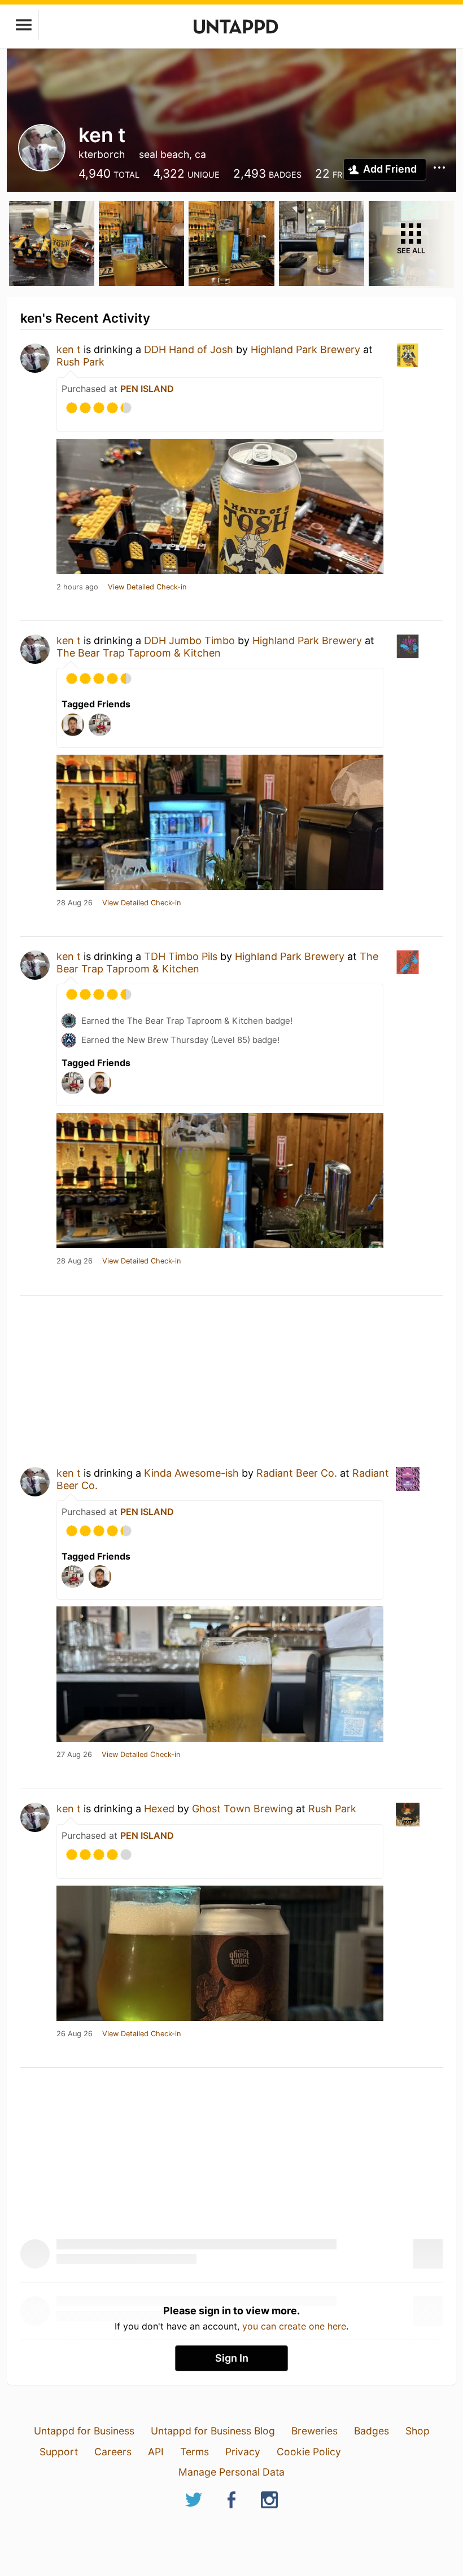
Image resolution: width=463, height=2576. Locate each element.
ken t (69, 349)
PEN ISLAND (147, 389)
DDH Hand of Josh (189, 349)
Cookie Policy (309, 2452)
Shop (418, 2431)
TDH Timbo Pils (181, 956)
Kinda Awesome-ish (191, 1473)
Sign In (232, 2358)
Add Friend (390, 169)
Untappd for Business (84, 2431)
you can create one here (294, 2326)
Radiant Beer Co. (297, 1473)
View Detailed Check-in (147, 587)
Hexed (159, 1809)
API (156, 2452)
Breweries (315, 2431)
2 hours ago (77, 587)
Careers (113, 2452)
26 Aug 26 (75, 2034)
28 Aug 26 (75, 903)
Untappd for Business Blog (213, 2431)
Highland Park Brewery (305, 349)
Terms (195, 2452)
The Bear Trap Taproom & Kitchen (139, 653)
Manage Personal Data (231, 2472)
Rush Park (80, 362)
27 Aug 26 (74, 1755)
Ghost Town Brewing (243, 1809)
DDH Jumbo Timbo (189, 640)
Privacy (243, 2452)
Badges (372, 2431)
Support (59, 2452)
